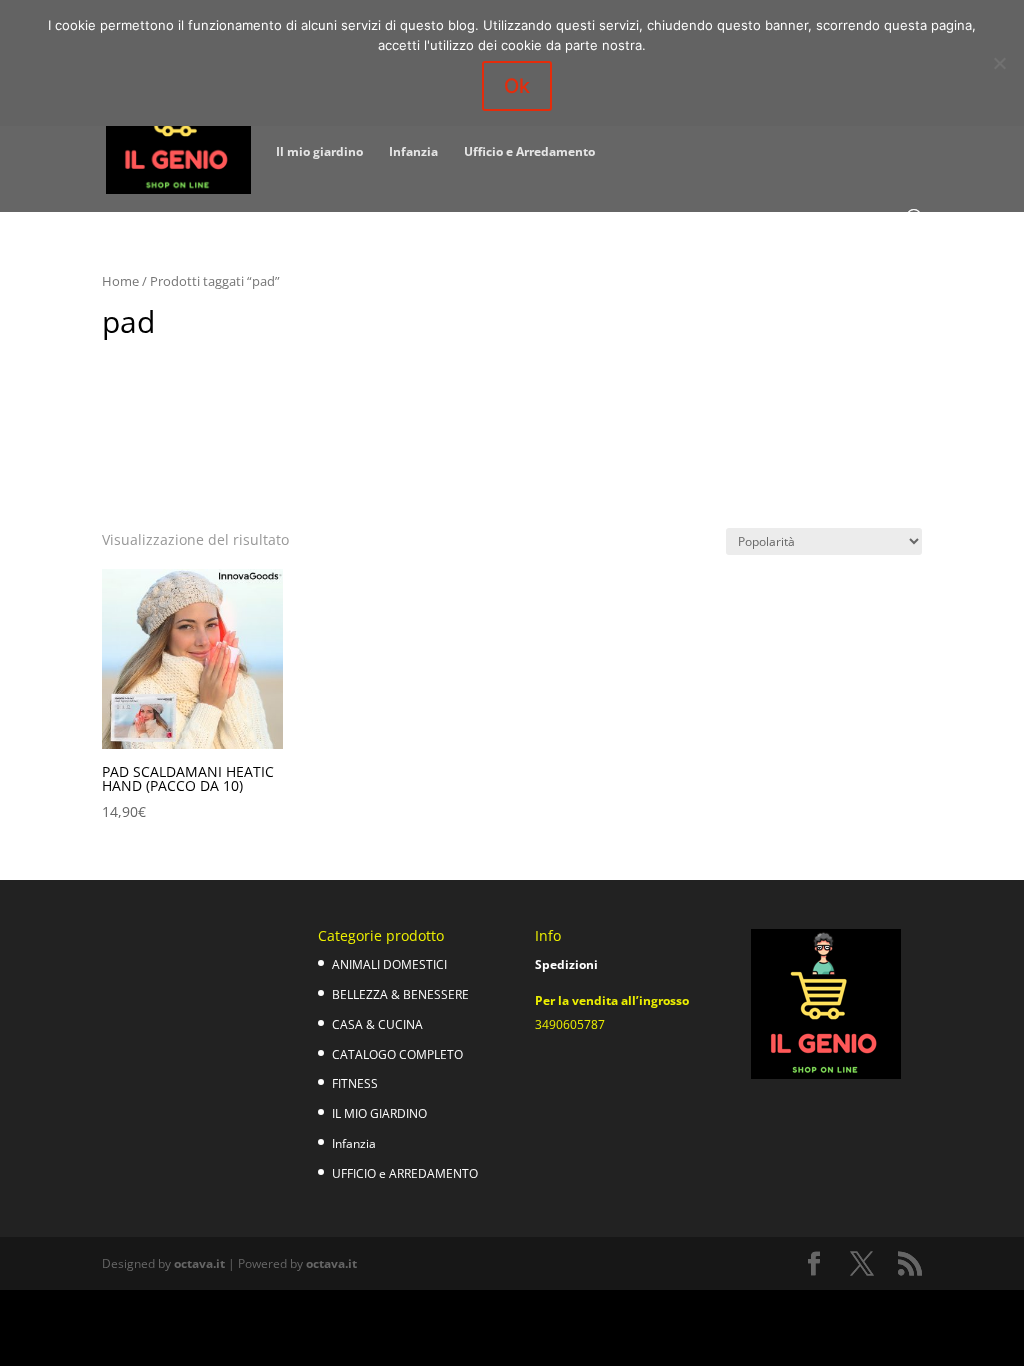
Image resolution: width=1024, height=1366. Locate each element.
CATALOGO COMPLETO (397, 1054)
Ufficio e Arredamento (529, 152)
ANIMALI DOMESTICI (389, 964)
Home (120, 281)
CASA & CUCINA (377, 1024)
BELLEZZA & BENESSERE (400, 994)
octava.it (199, 1263)
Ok (517, 86)
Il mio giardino (319, 152)
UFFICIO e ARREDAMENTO (405, 1173)
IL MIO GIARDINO (379, 1113)
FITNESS (355, 1083)
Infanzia (413, 152)
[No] (999, 63)
